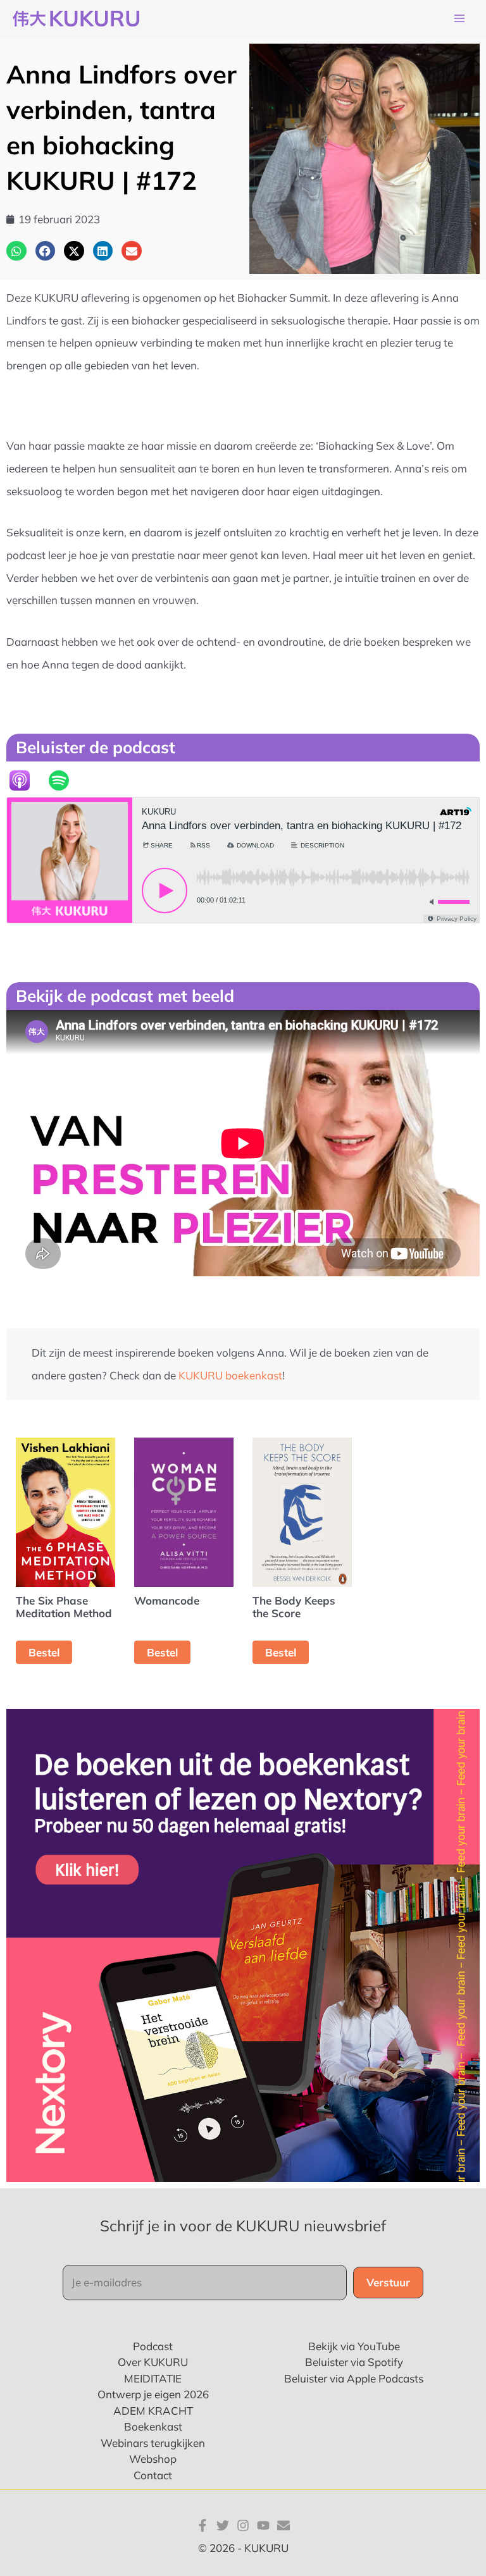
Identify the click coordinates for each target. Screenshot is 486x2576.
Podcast (153, 2346)
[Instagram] (243, 2525)
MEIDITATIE (153, 2378)
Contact (153, 2475)
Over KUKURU (153, 2362)
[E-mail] (283, 2525)
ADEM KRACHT (153, 2411)
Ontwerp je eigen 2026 (153, 2394)
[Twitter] (223, 2525)
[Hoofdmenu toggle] (459, 19)
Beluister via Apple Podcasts (354, 2378)
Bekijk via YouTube (354, 2346)
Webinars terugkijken (153, 2443)
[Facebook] (202, 2525)
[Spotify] (65, 780)
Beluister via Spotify (354, 2362)
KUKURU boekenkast (230, 1375)
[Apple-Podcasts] (26, 780)
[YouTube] (263, 2525)
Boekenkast (153, 2426)
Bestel (44, 1652)
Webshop (153, 2459)
